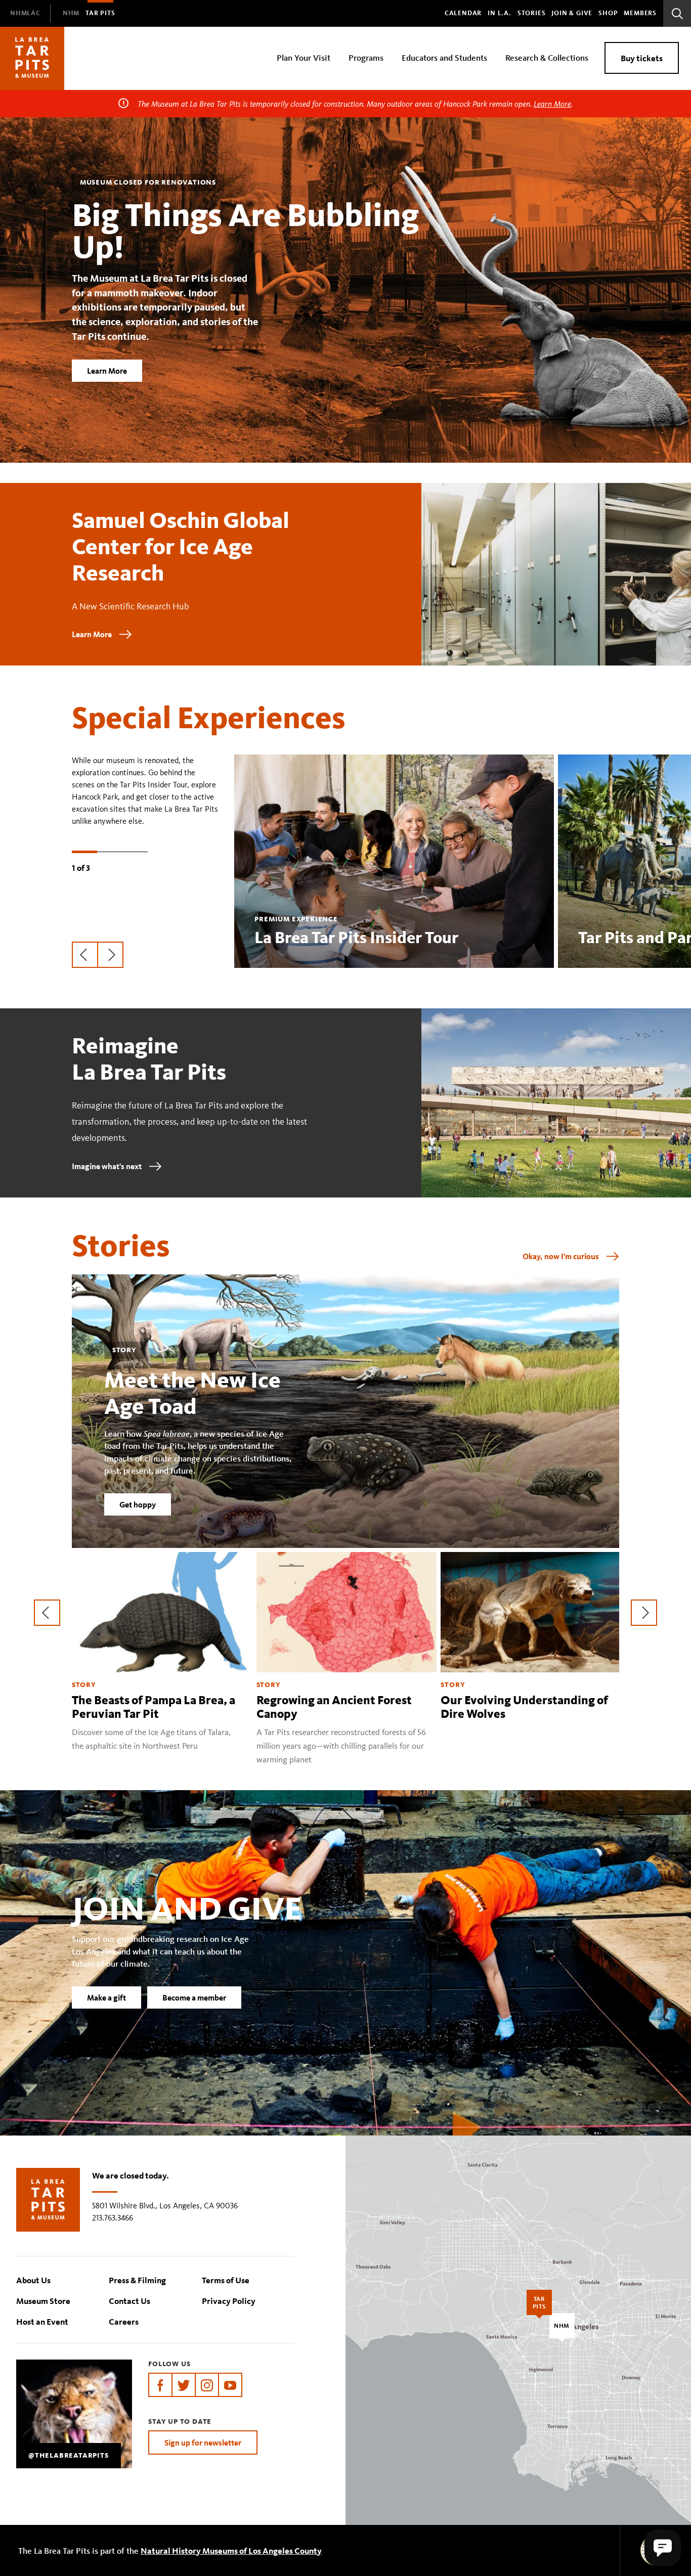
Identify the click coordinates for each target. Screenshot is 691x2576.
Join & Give (572, 13)
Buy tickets (642, 58)
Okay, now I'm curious (561, 1256)
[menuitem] (25, 13)
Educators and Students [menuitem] (444, 57)
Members (640, 13)
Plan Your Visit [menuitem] (304, 57)
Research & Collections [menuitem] (547, 57)
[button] (663, 2548)
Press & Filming (137, 2280)
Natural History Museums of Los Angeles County (231, 2550)
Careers (124, 2321)
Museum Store (43, 2301)
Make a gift (106, 1997)
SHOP (608, 13)
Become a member (194, 1997)
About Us (33, 2280)
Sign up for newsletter (203, 2442)
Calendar (463, 13)
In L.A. (500, 13)
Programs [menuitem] (366, 57)
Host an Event (42, 2321)
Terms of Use (226, 2280)
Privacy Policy (229, 2301)
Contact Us (129, 2301)
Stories (532, 13)
